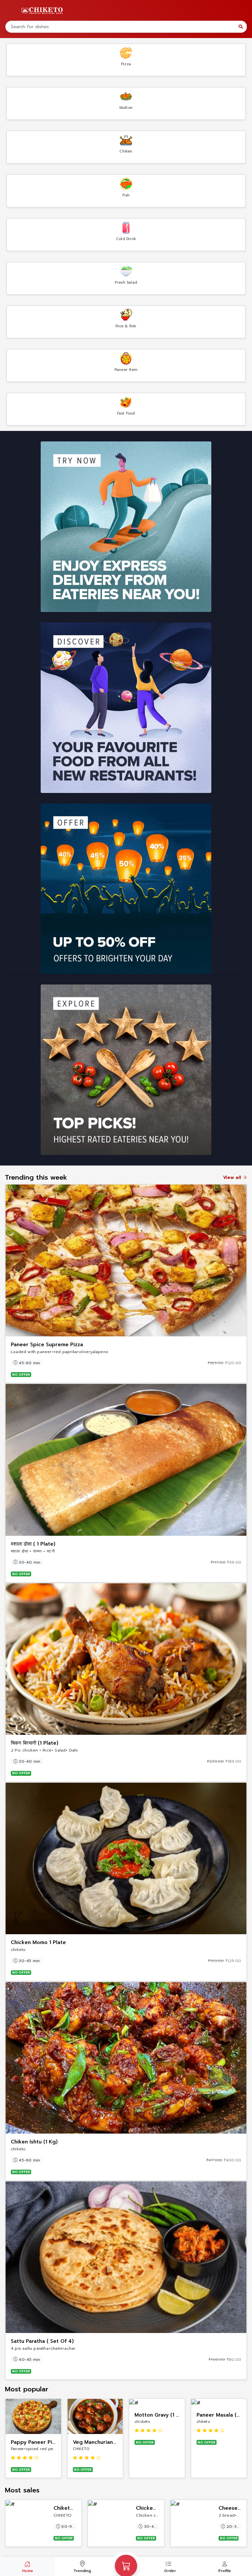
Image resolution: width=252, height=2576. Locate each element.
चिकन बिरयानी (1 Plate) (35, 1743)
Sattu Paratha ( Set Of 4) (42, 2341)
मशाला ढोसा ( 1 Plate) (33, 1544)
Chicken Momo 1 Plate (38, 1942)
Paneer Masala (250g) (224, 2415)
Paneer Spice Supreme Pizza (47, 1345)
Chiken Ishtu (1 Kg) (34, 2142)
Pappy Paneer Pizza (36, 2442)
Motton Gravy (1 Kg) (160, 2415)
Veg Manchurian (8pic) (101, 2442)
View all (233, 1177)
